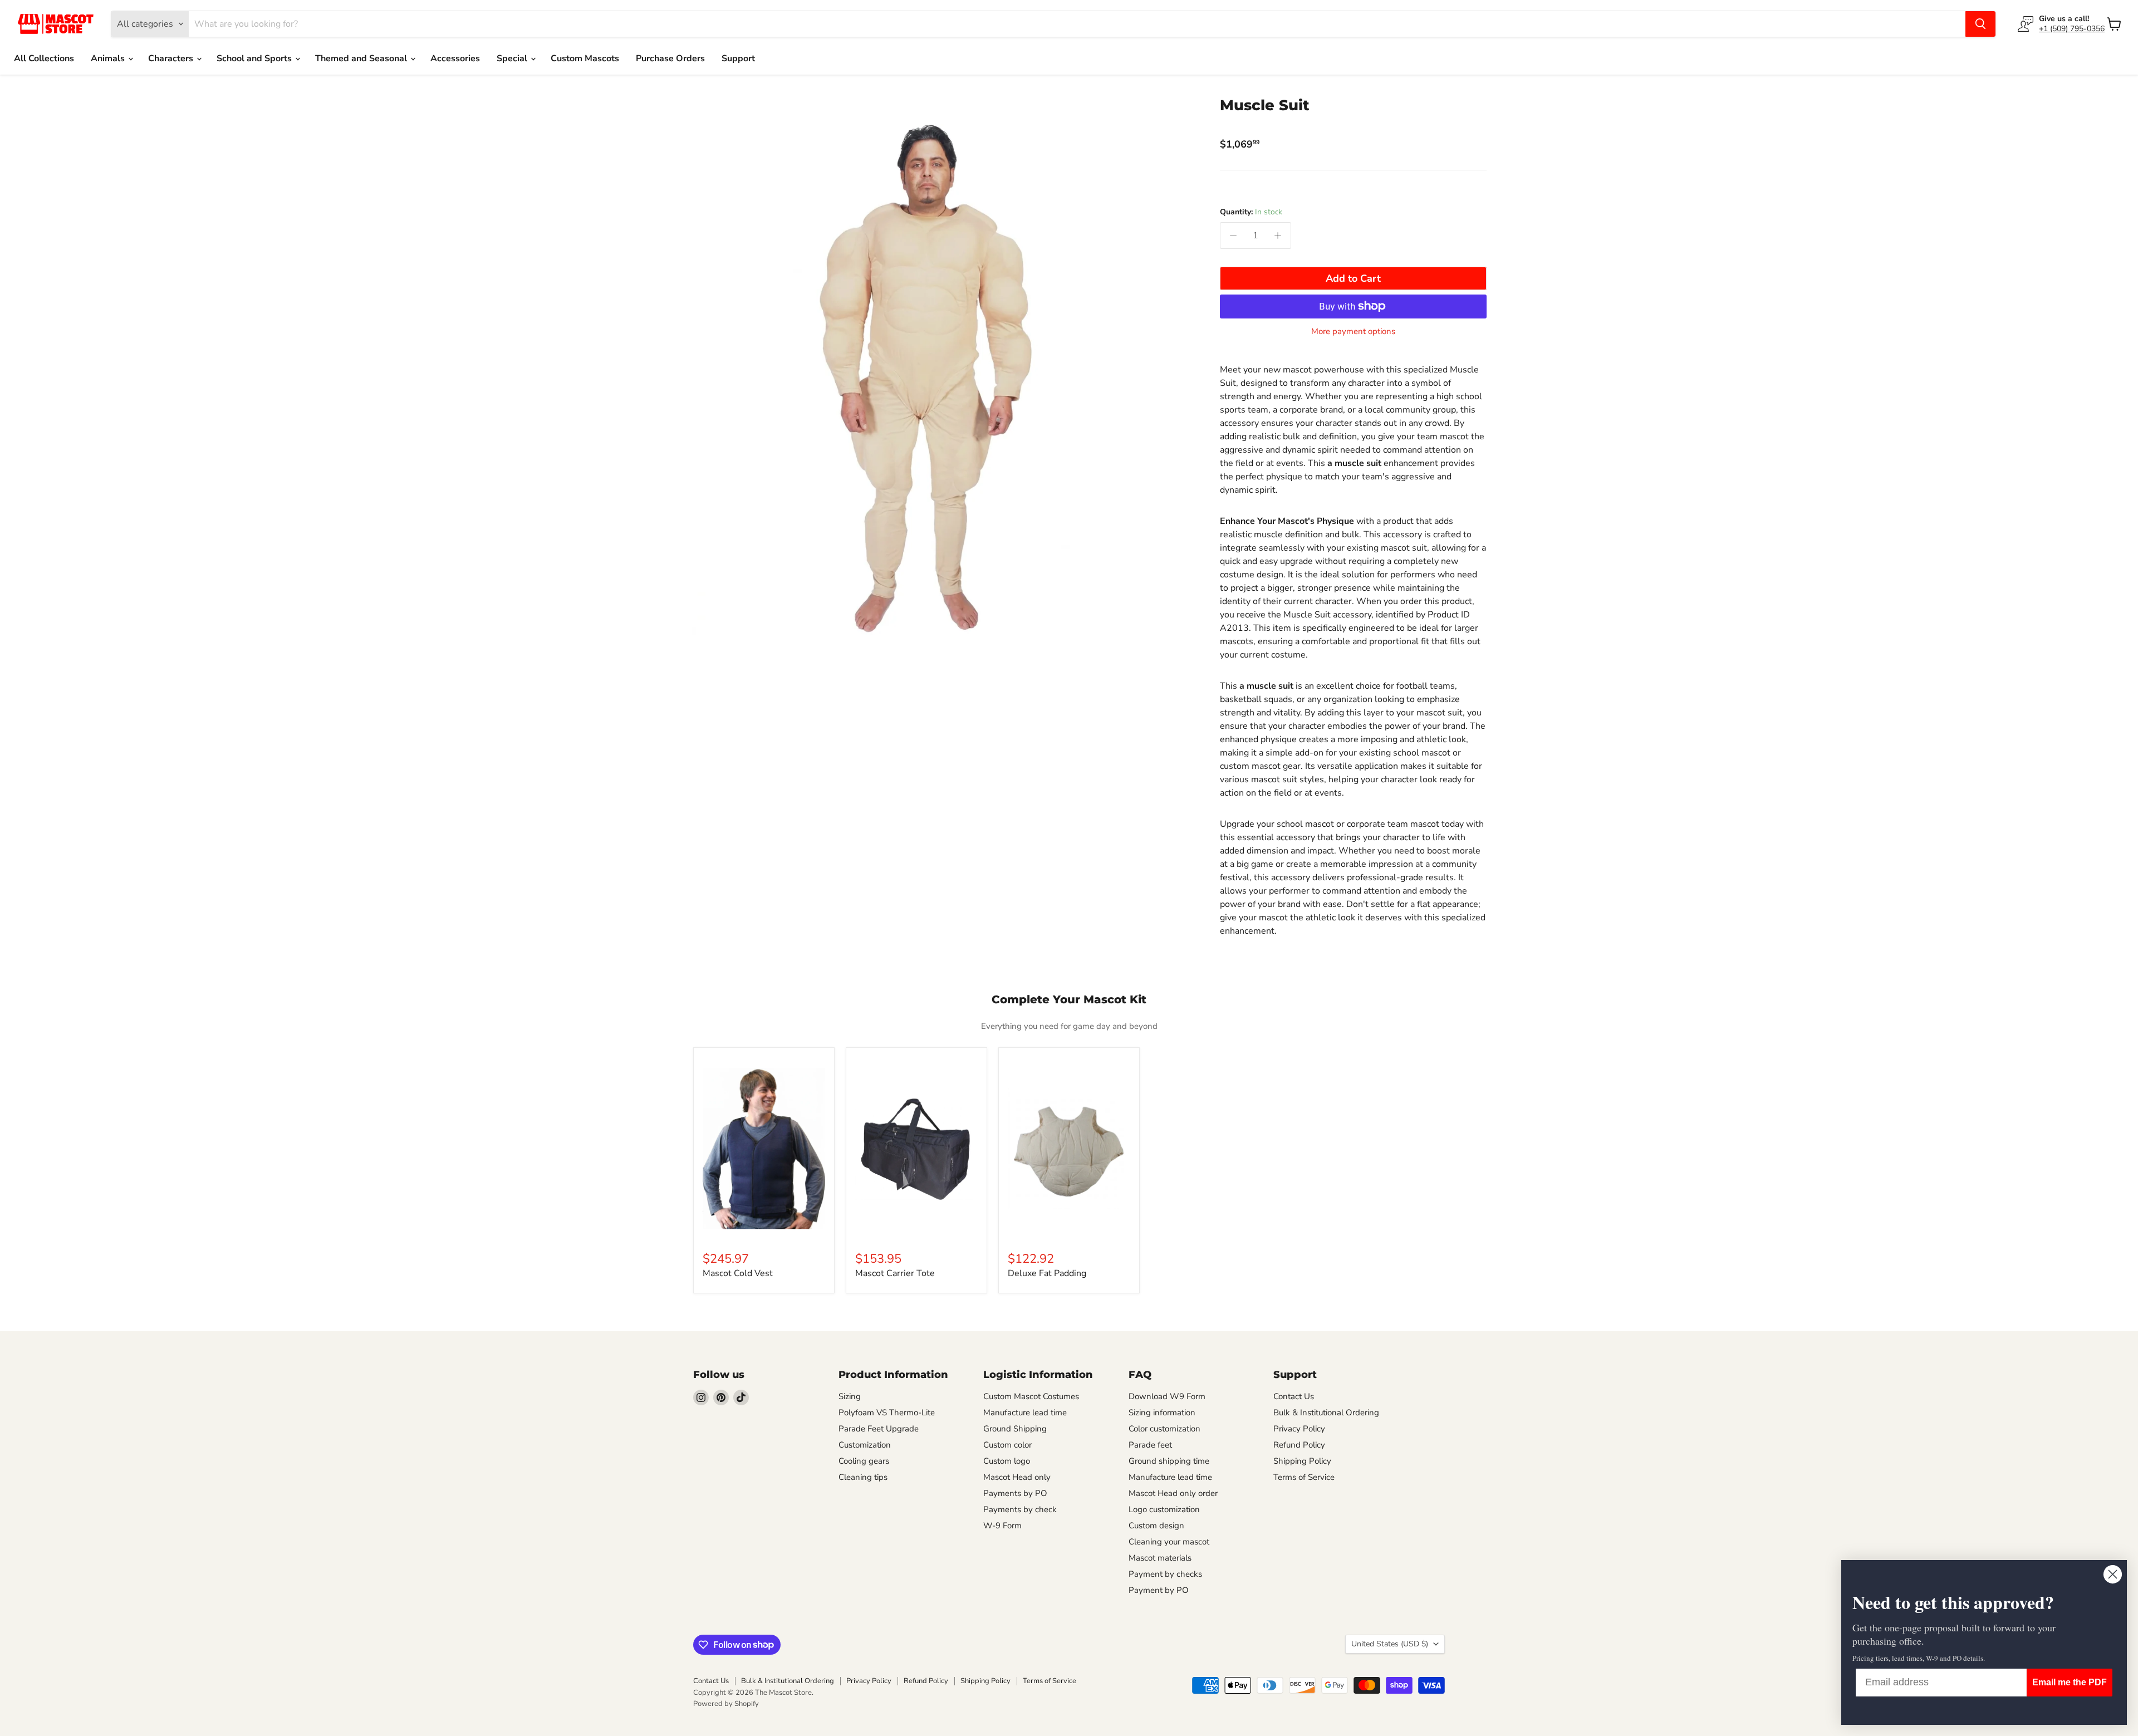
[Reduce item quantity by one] (1233, 236)
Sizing (850, 1396)
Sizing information (1162, 1413)
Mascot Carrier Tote (895, 1273)
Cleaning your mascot (1169, 1542)
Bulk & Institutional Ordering (1326, 1413)
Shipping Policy (1302, 1461)
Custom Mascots (585, 58)
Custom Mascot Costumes (1031, 1396)
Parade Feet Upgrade (879, 1429)
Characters (172, 58)
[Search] (1980, 24)
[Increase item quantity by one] (1278, 236)
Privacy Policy (1299, 1429)
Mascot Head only (1017, 1477)
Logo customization (1164, 1509)
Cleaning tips (863, 1477)
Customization (865, 1445)
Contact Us (1294, 1396)
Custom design (1156, 1526)
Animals (109, 58)
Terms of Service (1304, 1477)
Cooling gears (864, 1461)
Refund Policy (1299, 1445)
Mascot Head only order (1173, 1493)
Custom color (1007, 1445)
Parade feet (1150, 1445)
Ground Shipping (1015, 1429)
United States (1390, 1644)
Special (513, 58)
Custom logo (1007, 1461)
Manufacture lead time (1025, 1413)
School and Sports (255, 58)
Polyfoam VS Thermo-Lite (887, 1413)
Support (738, 58)
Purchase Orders (670, 58)
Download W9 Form (1167, 1396)
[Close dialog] (2113, 1574)
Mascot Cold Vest (738, 1273)
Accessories (455, 58)
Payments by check (1020, 1509)
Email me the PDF (2070, 1682)
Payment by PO (1159, 1590)
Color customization (1164, 1429)
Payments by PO (1015, 1493)
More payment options (1353, 332)
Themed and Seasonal (362, 58)
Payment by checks (1165, 1574)
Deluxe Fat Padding (1047, 1273)
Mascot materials (1160, 1558)
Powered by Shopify (726, 1704)
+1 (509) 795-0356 (2072, 29)
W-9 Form (1002, 1526)
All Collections (44, 58)
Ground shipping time (1169, 1461)
